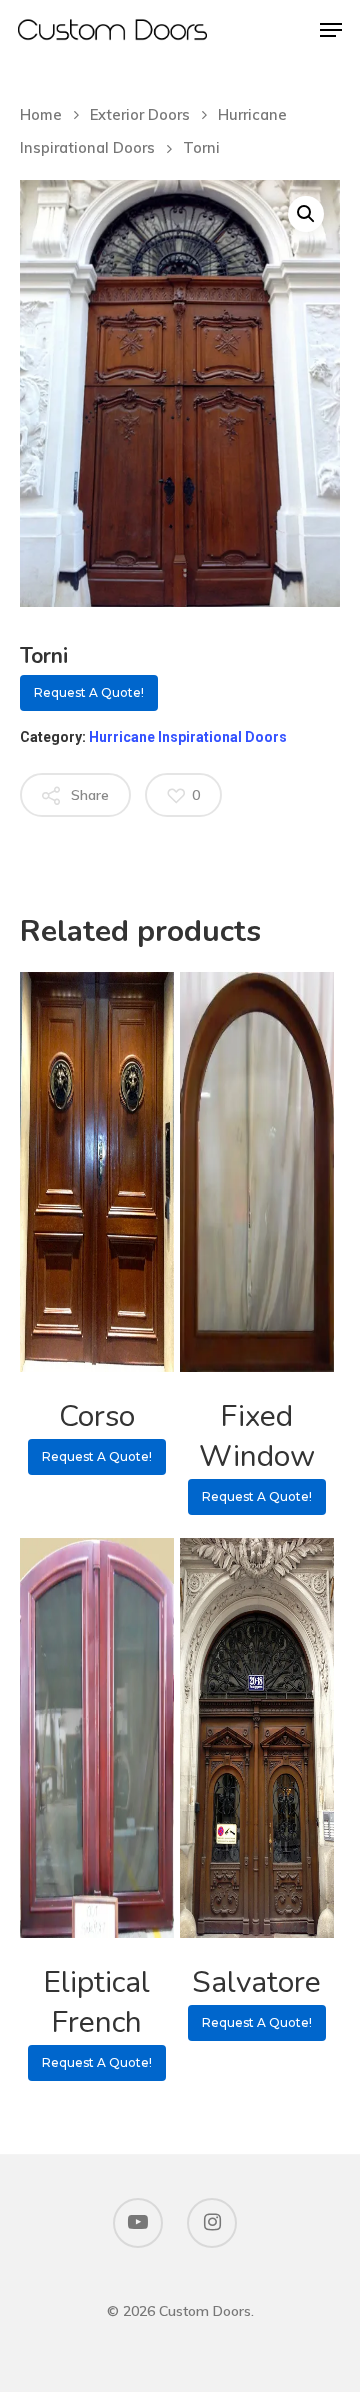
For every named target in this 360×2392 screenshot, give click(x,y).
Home (41, 114)
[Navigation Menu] (331, 30)
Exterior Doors (140, 114)
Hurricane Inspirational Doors (188, 737)
